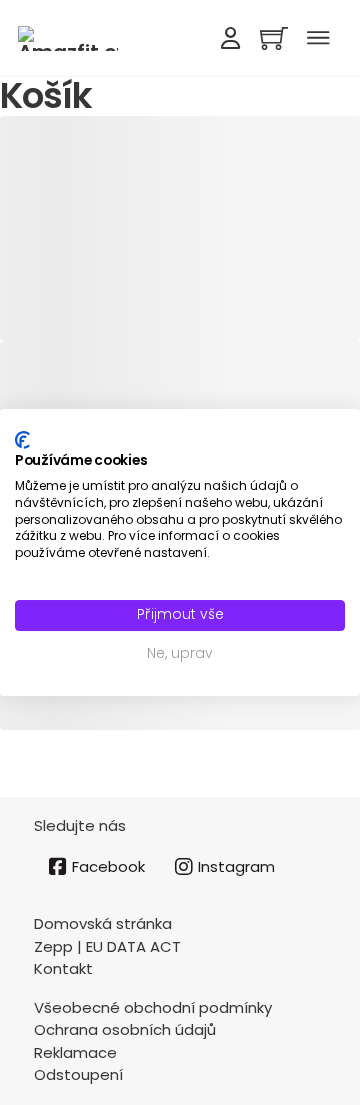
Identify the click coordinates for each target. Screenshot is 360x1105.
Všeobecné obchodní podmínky (153, 1007)
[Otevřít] (318, 38)
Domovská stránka (103, 923)
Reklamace (75, 1052)
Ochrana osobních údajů (125, 1029)
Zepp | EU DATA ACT (107, 946)
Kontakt (63, 968)
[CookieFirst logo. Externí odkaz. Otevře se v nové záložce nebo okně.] (22, 440)
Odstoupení (78, 1074)
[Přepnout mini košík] (274, 38)
